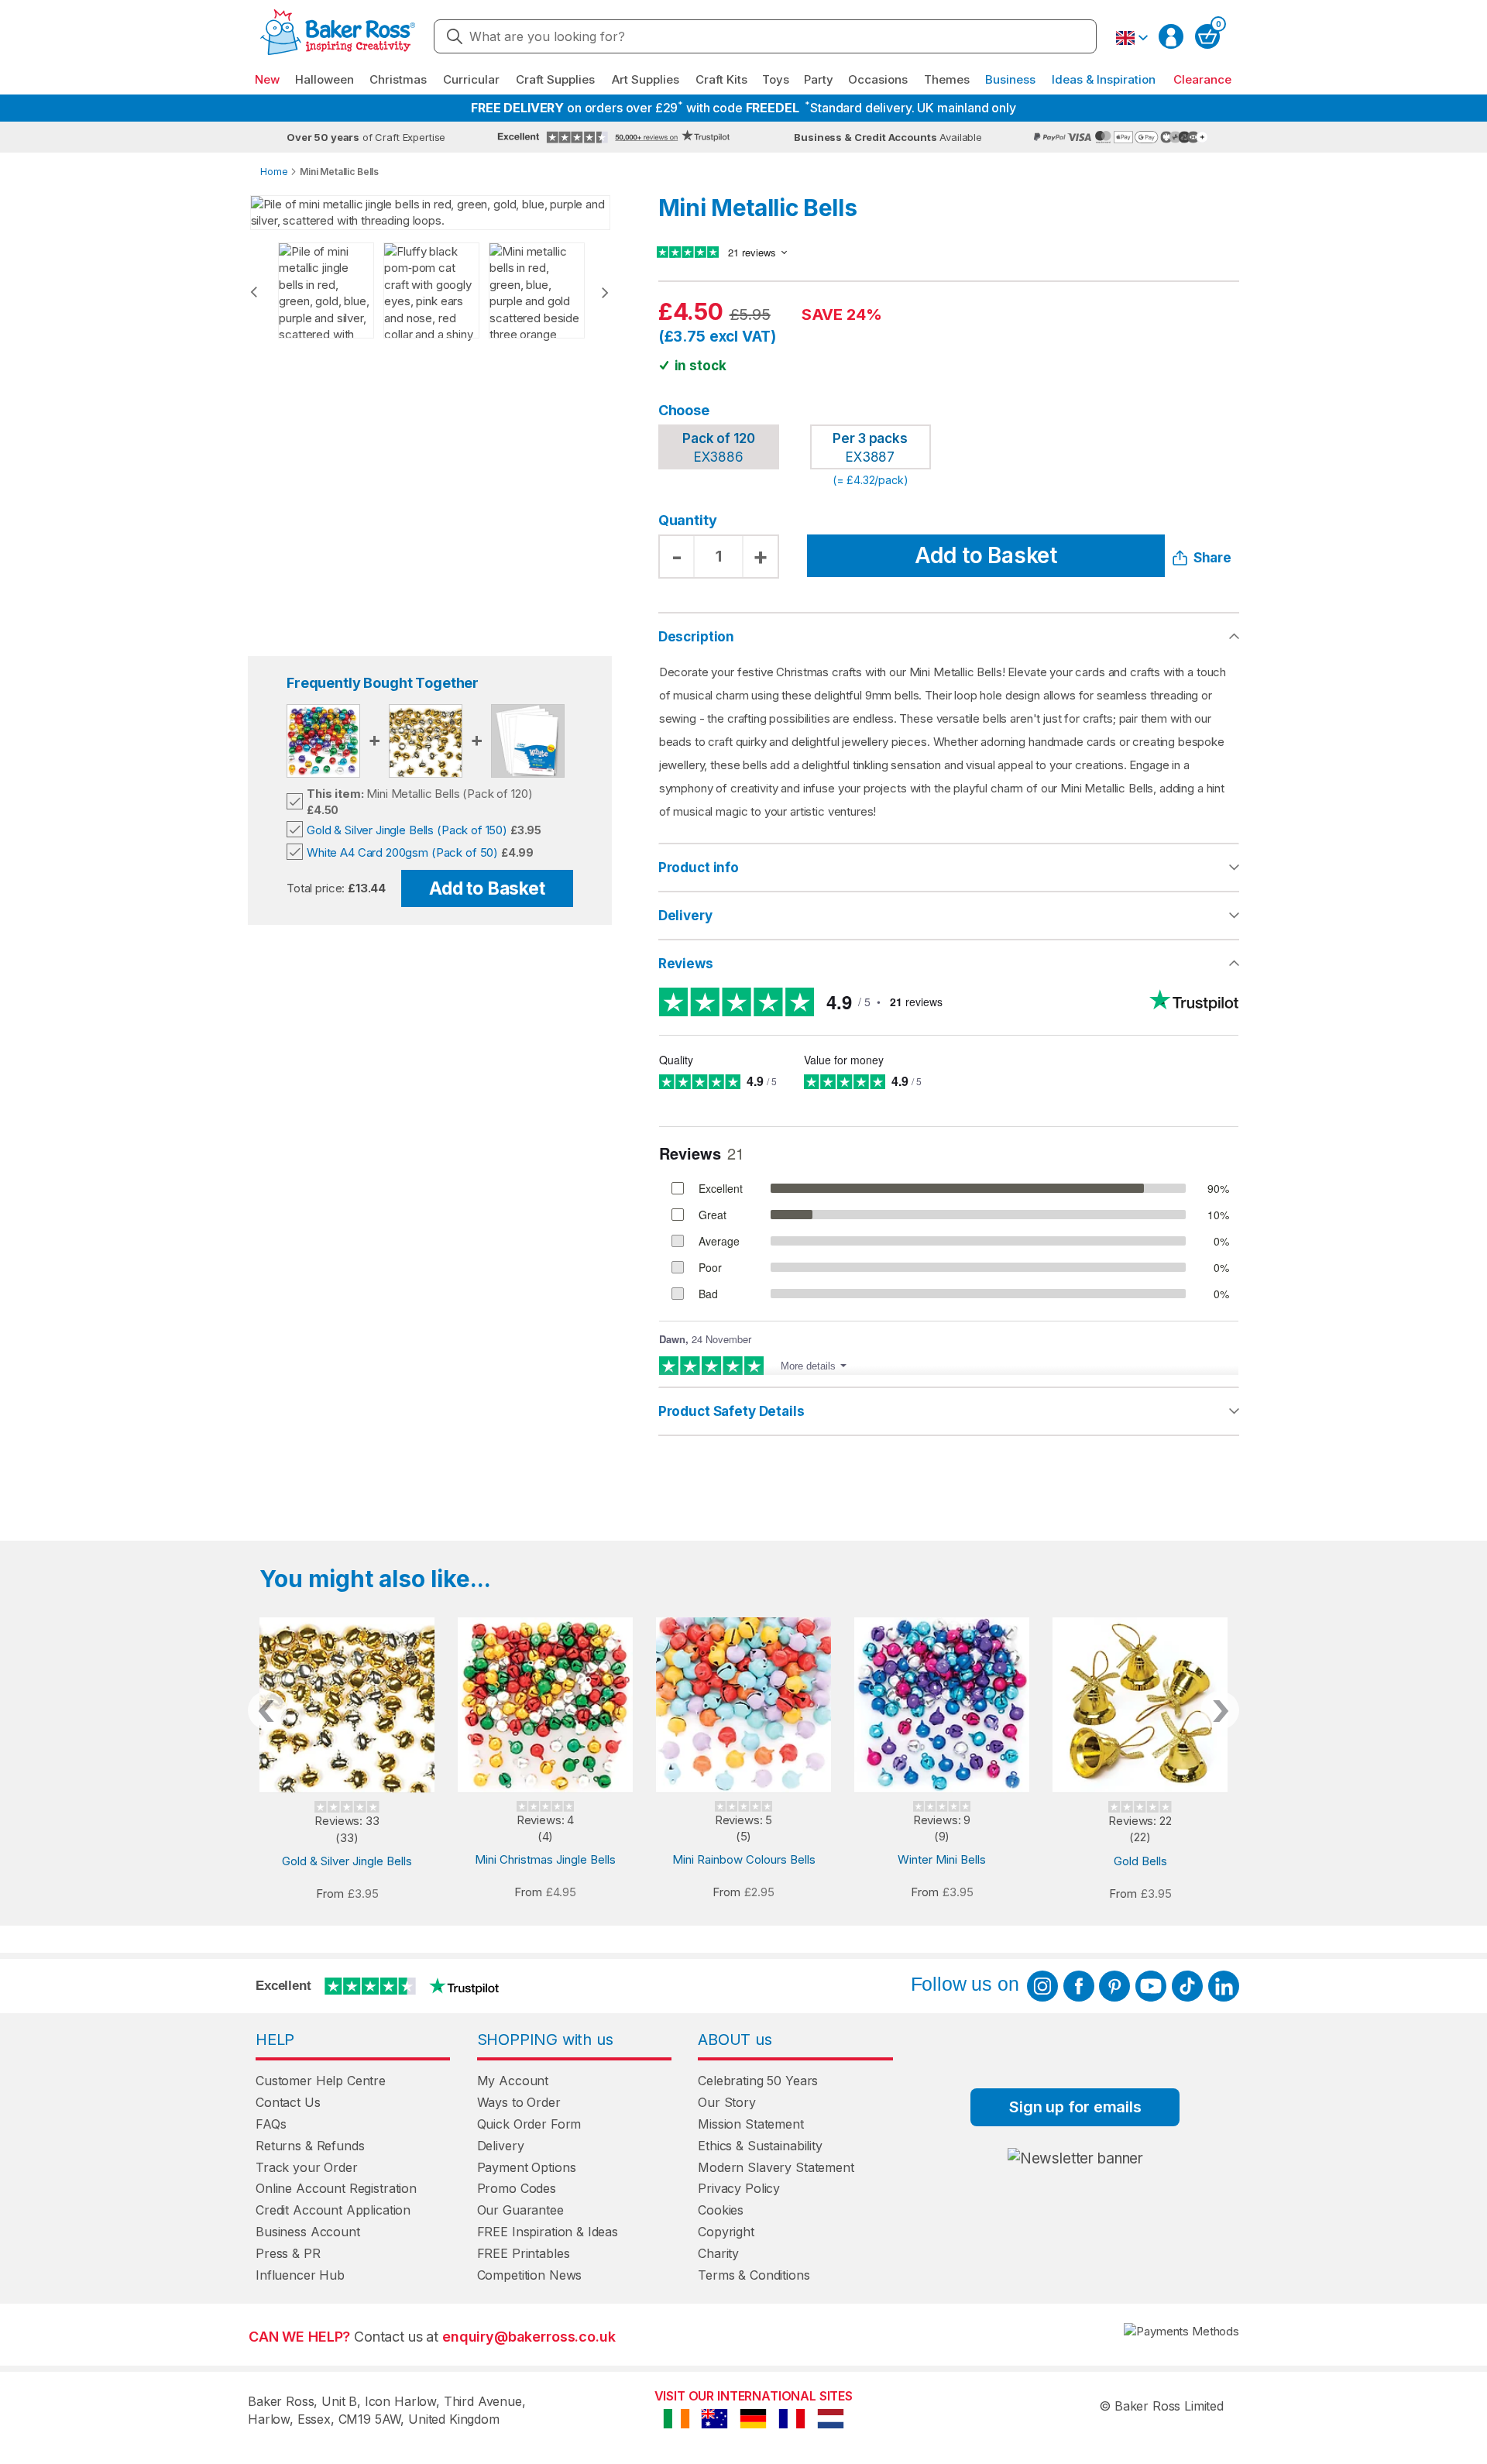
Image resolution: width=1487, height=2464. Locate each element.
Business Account (308, 2232)
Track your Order (307, 2167)
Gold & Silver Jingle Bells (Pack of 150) (407, 830)
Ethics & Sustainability (760, 2146)
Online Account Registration (336, 2188)
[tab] (949, 868)
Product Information (949, 868)
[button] (1132, 38)
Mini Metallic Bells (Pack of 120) (419, 794)
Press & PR (288, 2253)
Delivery (685, 916)
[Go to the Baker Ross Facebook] (1079, 1986)
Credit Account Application (333, 2210)
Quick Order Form (529, 2124)
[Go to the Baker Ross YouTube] (1151, 1986)
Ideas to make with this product (949, 1411)
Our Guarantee (520, 2210)
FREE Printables (524, 2253)
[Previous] (254, 292)
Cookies (721, 2210)
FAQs (271, 2124)
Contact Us (288, 2102)
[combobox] (765, 36)
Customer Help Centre (321, 2081)
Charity (718, 2253)
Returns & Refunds (310, 2146)
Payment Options (527, 2167)
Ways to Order (519, 2102)
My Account (513, 2081)
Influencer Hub (300, 2275)
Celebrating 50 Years (758, 2081)
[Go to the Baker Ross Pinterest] (1114, 1986)
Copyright (726, 2232)
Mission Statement (750, 2124)
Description (696, 637)
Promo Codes (517, 2188)
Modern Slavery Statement (776, 2167)
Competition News (530, 2275)
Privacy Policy (739, 2188)
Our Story (727, 2102)
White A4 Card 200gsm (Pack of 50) (402, 852)
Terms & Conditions (754, 2275)
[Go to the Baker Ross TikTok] (1187, 1986)
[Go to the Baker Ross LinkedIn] (1224, 1986)
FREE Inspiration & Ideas (548, 2232)
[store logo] (338, 37)
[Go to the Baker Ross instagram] (1042, 1986)
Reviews (686, 964)
